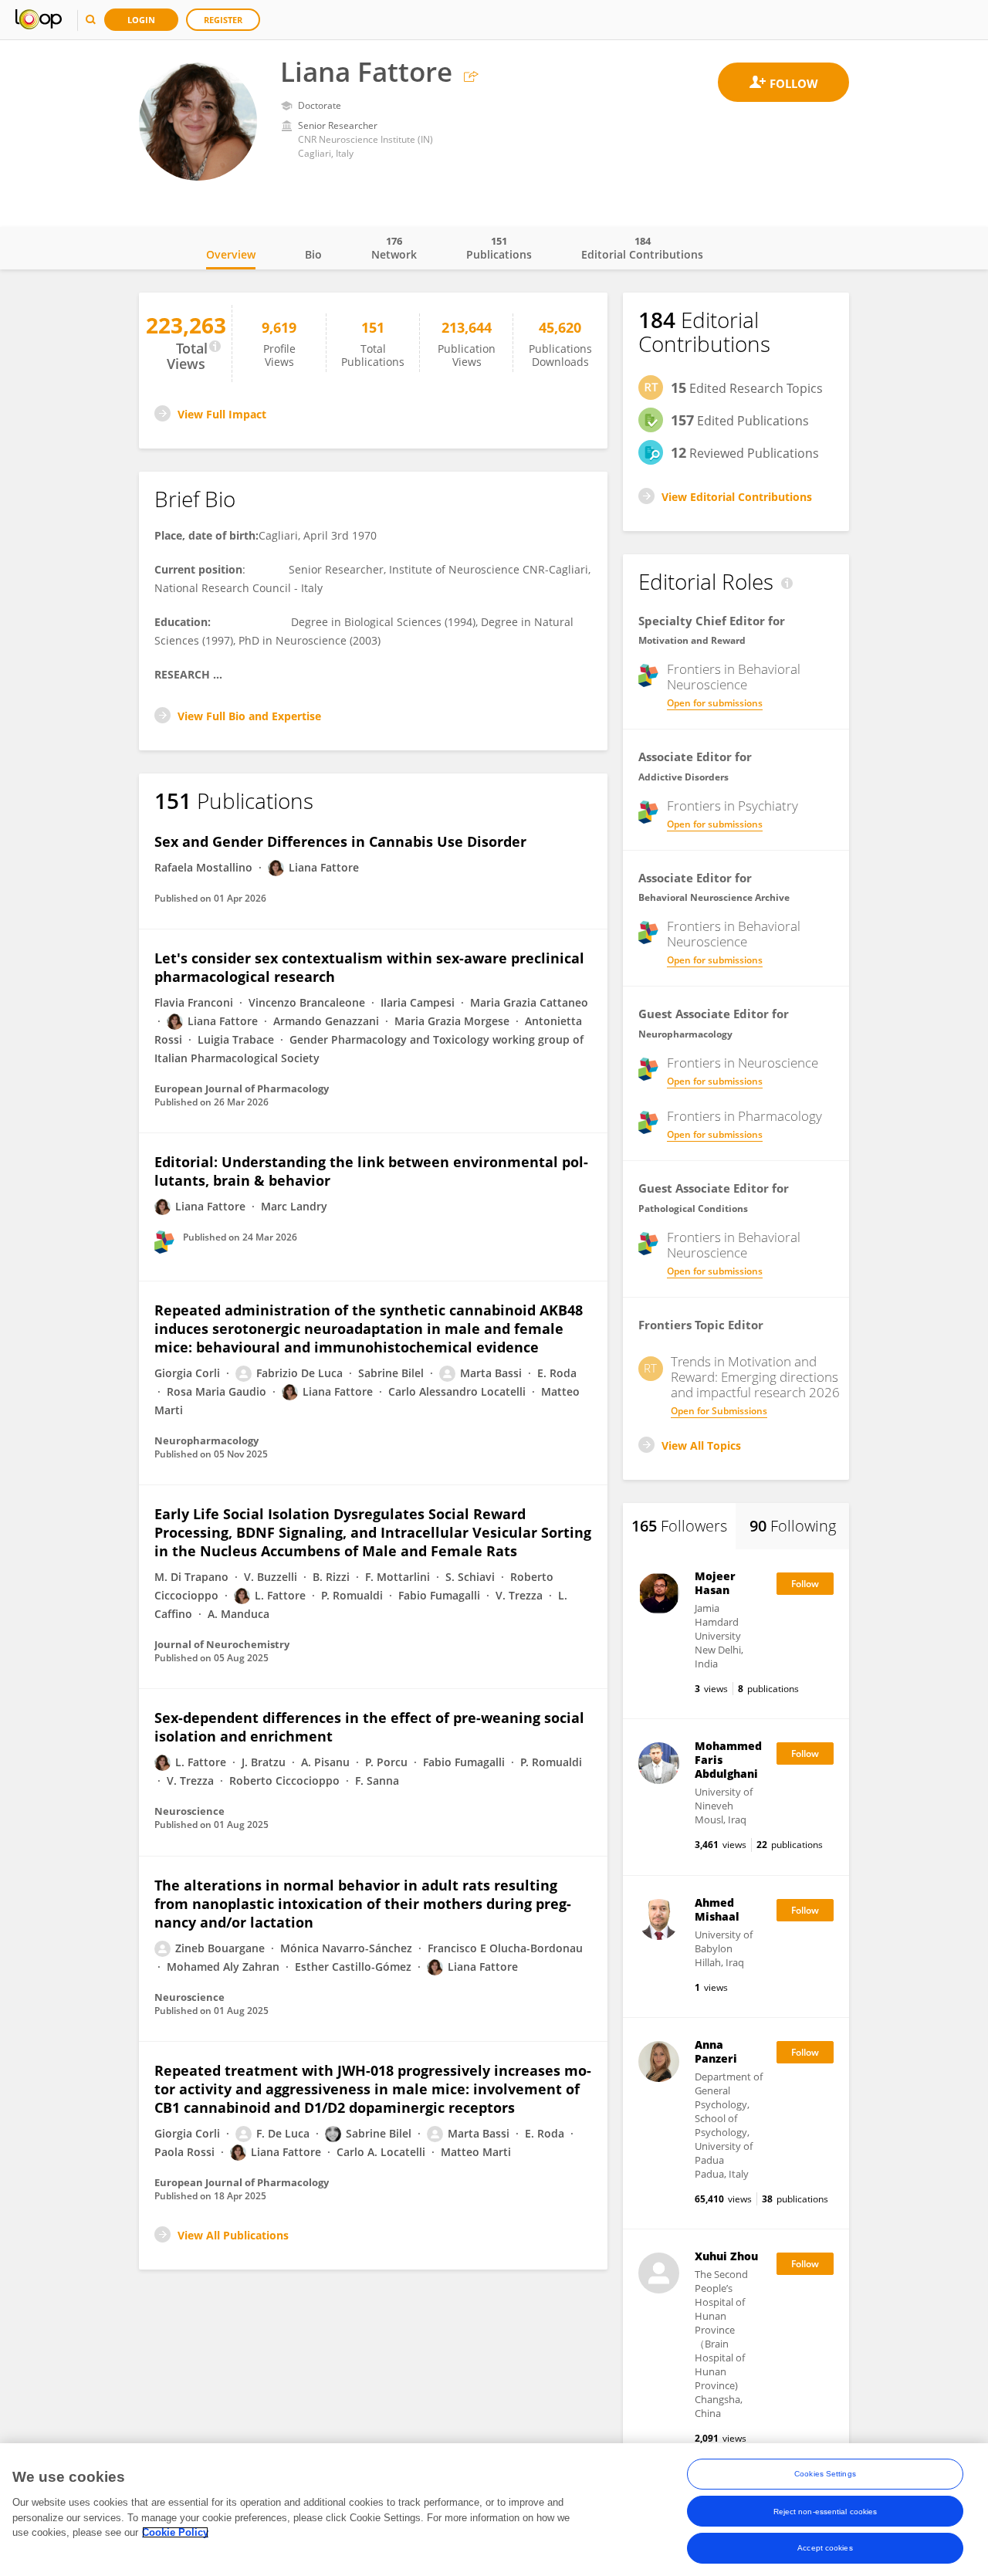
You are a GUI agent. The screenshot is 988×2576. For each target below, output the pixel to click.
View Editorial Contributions (737, 497)
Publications (499, 248)
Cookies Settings (825, 2474)
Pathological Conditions (693, 1208)
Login (141, 20)
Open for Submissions (719, 1411)
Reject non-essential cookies (826, 2511)
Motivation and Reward (692, 640)
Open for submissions (715, 703)
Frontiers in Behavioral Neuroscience (734, 677)
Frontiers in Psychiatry (733, 806)
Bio (313, 254)
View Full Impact (222, 414)
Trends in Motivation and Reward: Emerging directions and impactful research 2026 (755, 1377)
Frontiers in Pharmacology (744, 1116)
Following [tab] (793, 1526)
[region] (494, 2510)
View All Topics (701, 1445)
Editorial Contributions (642, 248)
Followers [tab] (679, 1526)
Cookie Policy (175, 2532)
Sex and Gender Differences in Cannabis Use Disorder (340, 841)
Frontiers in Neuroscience (743, 1063)
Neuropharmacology (685, 1034)
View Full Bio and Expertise (249, 716)
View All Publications (233, 2235)
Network (394, 248)
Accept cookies (825, 2548)
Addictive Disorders (683, 777)
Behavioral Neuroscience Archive (714, 897)
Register (223, 20)
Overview (231, 254)
